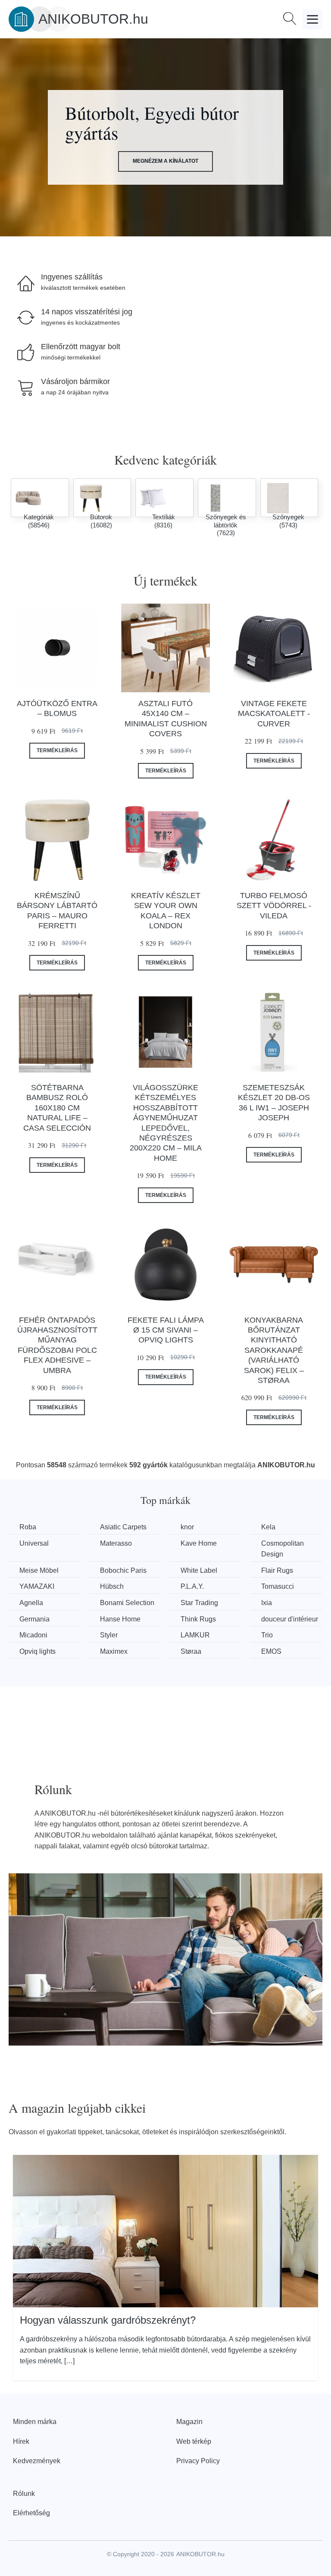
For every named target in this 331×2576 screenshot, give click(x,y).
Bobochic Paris (123, 1570)
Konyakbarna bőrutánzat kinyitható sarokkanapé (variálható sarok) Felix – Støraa (274, 1350)
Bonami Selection (127, 1603)
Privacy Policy (198, 2461)
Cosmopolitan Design (283, 1549)
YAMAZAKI (37, 1586)
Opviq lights (37, 1651)
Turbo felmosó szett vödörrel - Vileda (274, 906)
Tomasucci (278, 1586)
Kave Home (199, 1543)
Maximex (114, 1651)
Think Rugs (198, 1619)
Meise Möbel (39, 1570)
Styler (109, 1635)
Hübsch (112, 1586)
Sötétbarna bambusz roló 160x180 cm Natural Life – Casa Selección (57, 1108)
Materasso (116, 1543)
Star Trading (199, 1603)
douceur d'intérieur (290, 1619)
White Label (199, 1570)
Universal (34, 1543)
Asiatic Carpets (123, 1527)
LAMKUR (195, 1635)
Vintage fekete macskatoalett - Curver (274, 714)
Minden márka (35, 2422)
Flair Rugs (277, 1570)
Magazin (189, 2422)
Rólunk (24, 2494)
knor (187, 1527)
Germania (34, 1619)
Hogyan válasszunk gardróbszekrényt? (108, 2320)
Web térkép (194, 2441)
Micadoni (33, 1635)
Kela (268, 1527)
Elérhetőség (31, 2513)
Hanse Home (120, 1619)
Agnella (31, 1603)
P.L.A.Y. (192, 1586)
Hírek (21, 2441)
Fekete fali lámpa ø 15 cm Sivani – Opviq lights (166, 1330)
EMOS (271, 1651)
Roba (28, 1527)
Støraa (191, 1651)
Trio (267, 1635)
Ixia (267, 1603)
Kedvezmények (37, 2461)
